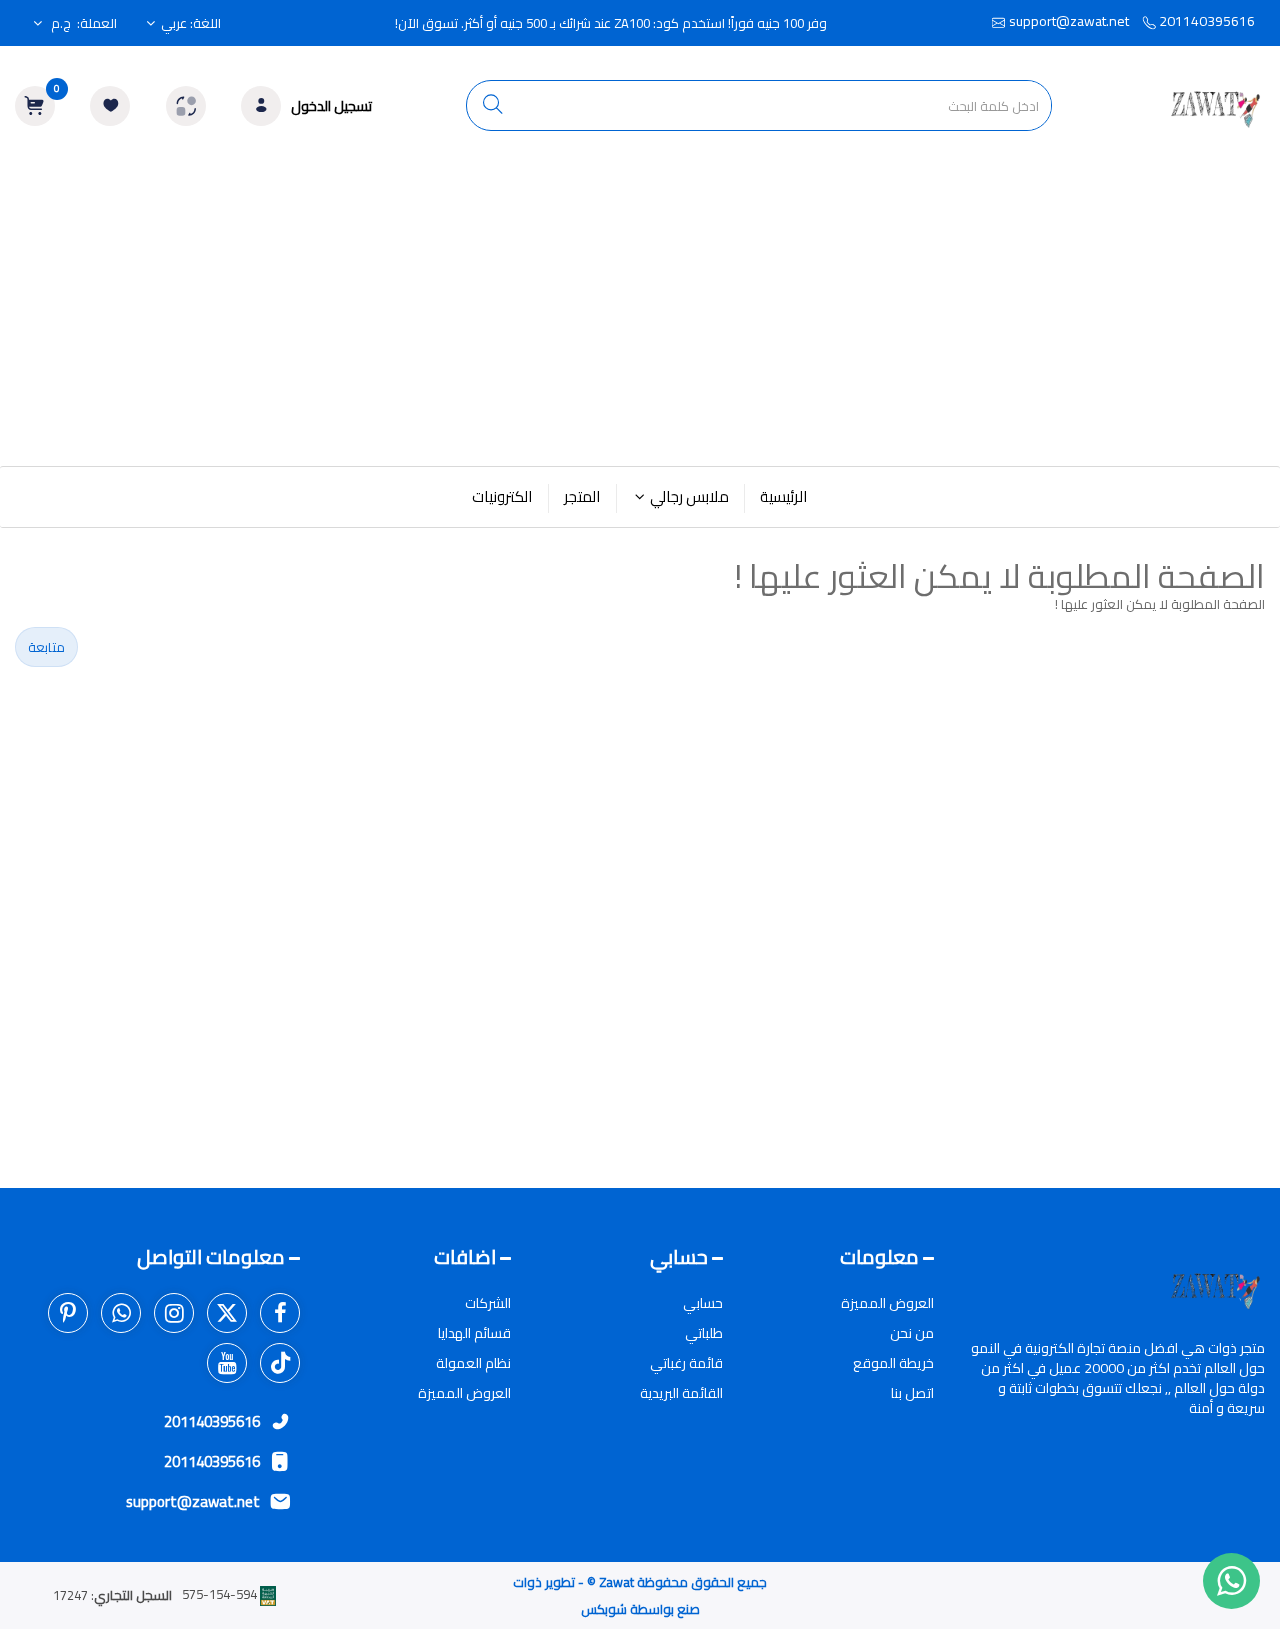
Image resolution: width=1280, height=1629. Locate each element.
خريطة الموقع (893, 1363)
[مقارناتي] (186, 106)
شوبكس (604, 1609)
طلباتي (704, 1333)
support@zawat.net (1069, 21)
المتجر (582, 496)
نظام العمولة (473, 1363)
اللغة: (191, 23)
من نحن (912, 1333)
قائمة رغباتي (686, 1363)
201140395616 (1205, 21)
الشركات (488, 1303)
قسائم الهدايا (474, 1333)
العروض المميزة (887, 1303)
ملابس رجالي (689, 496)
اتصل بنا (912, 1393)
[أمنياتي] (110, 106)
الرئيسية (784, 496)
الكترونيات (502, 496)
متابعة (46, 647)
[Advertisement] (640, 316)
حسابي (703, 1303)
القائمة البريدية (681, 1393)
